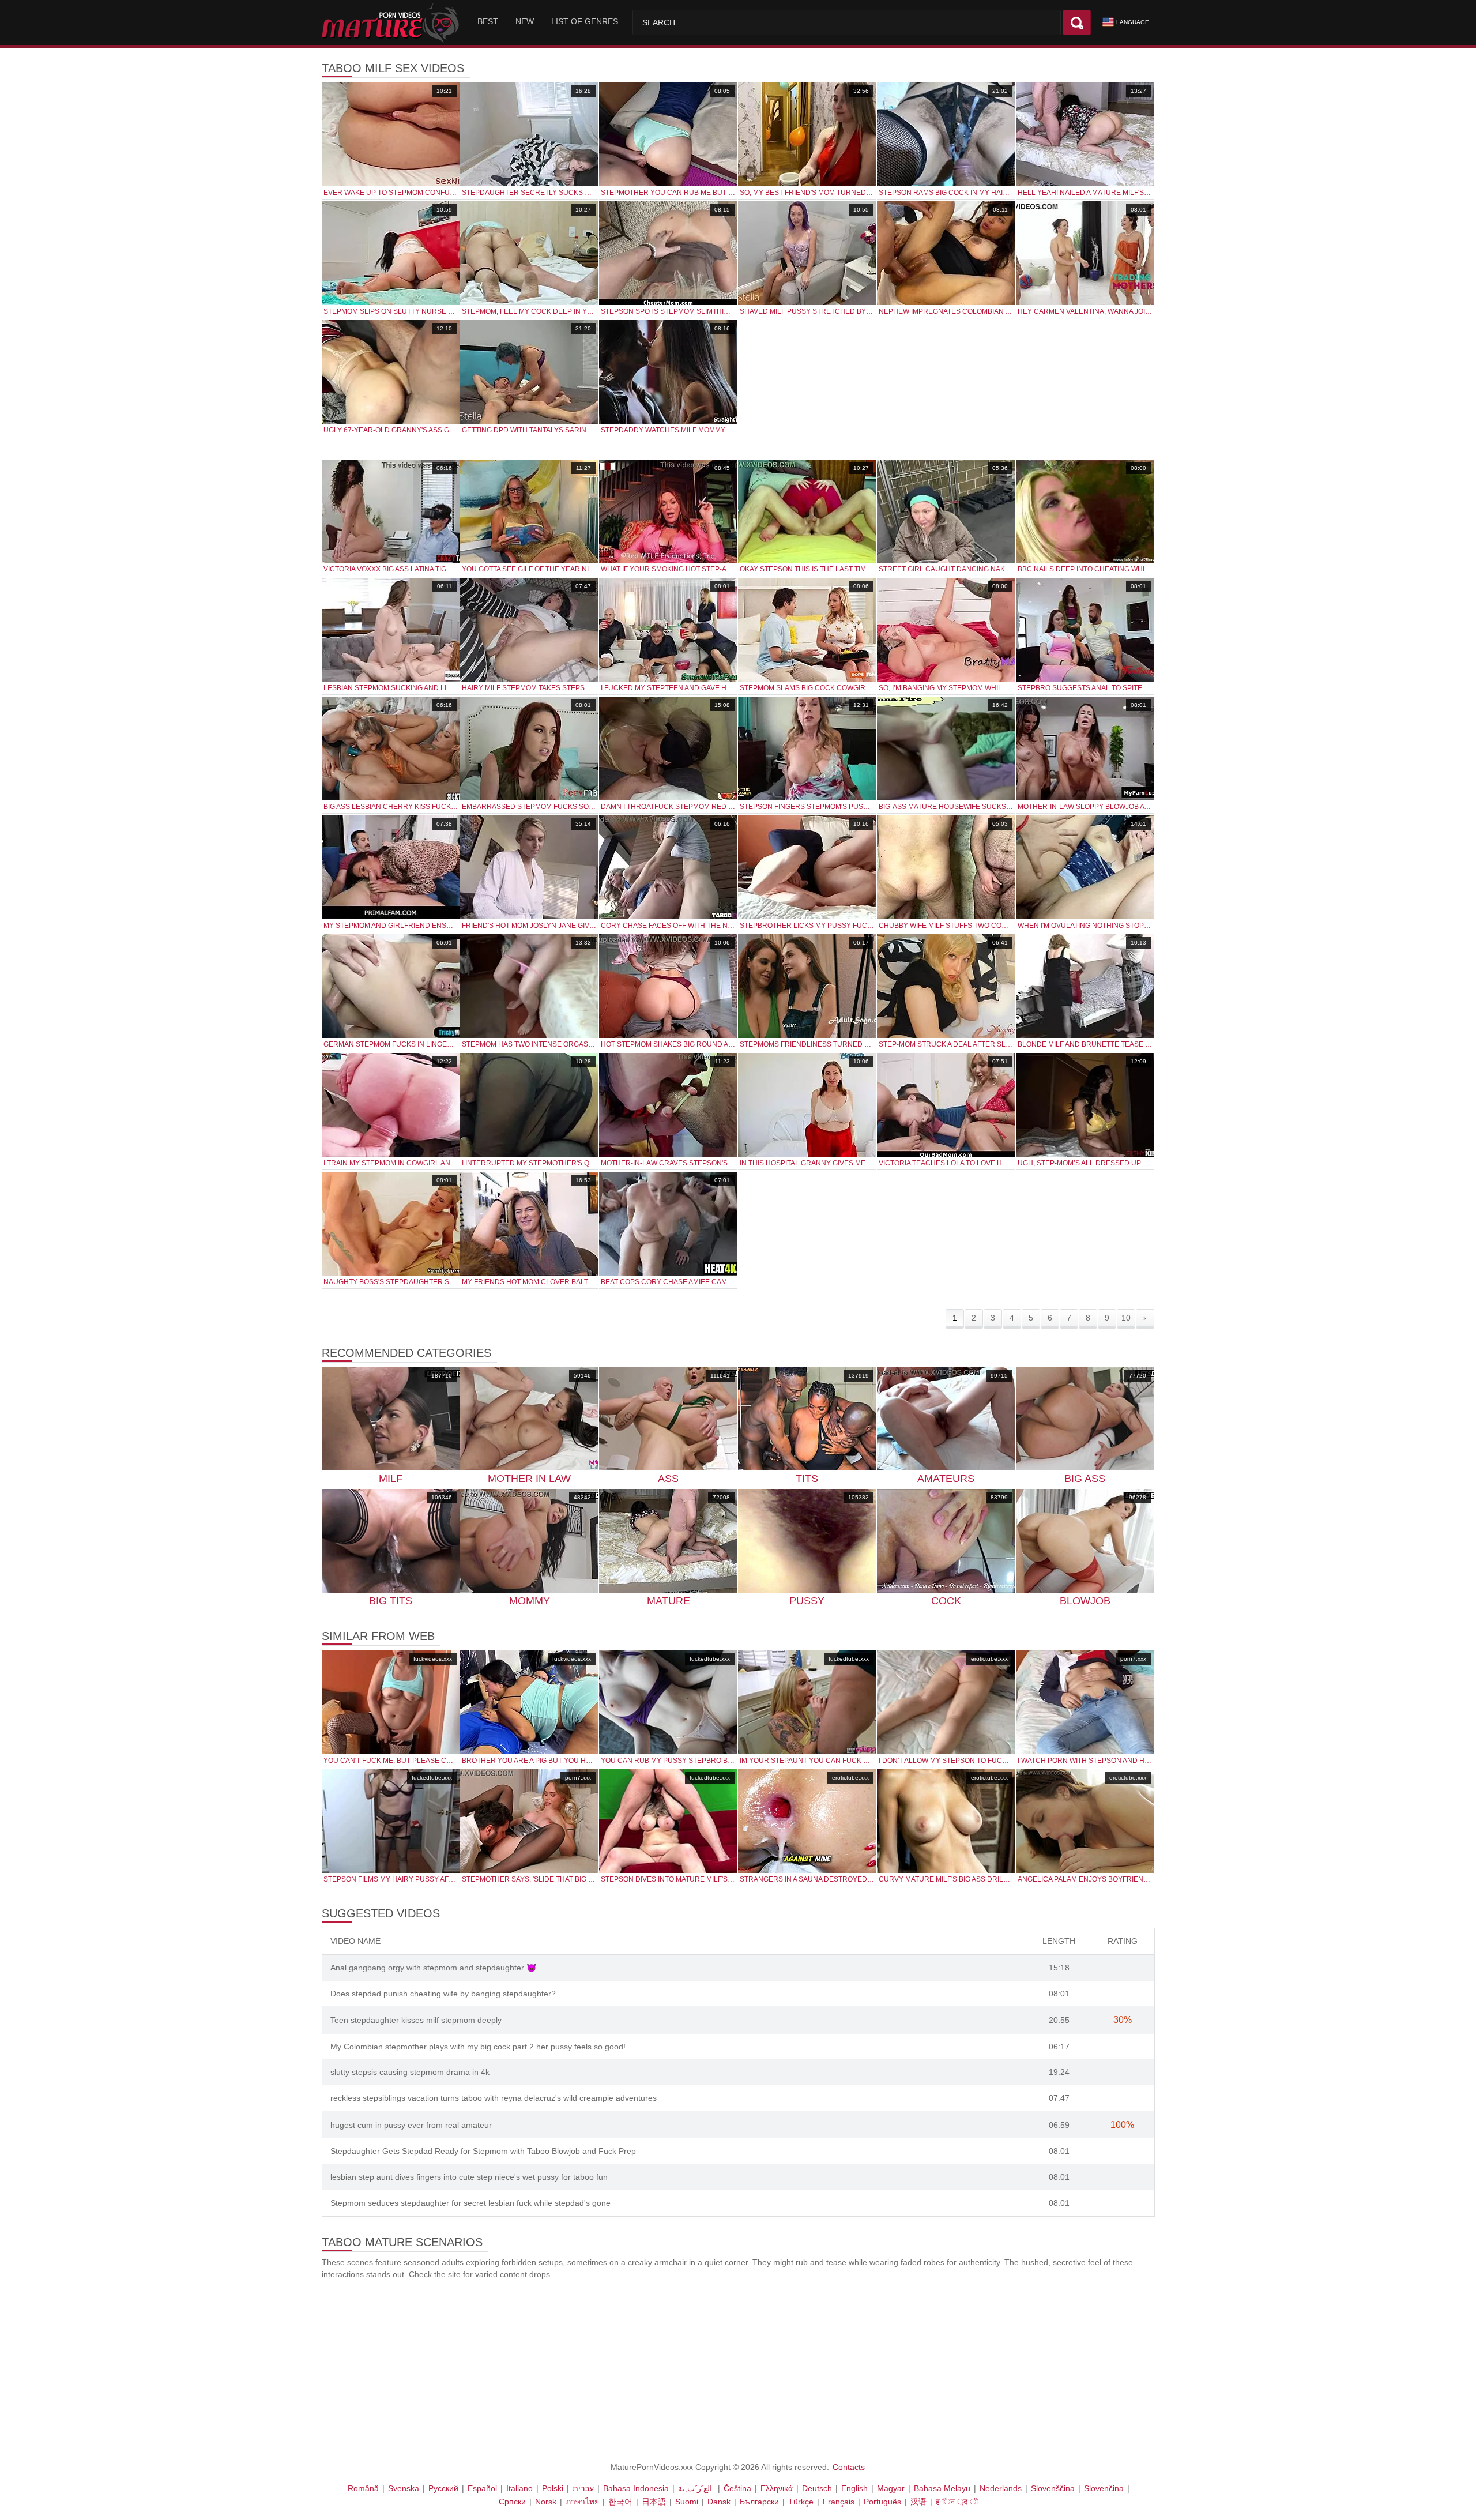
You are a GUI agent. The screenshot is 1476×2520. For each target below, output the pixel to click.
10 (1126, 1318)
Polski (553, 2488)
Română (363, 2488)
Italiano (519, 2488)
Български (759, 2502)
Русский (443, 2488)
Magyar (891, 2488)
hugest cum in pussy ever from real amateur (411, 2125)
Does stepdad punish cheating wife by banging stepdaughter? (443, 1994)
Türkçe (801, 2502)
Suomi (687, 2502)
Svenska (404, 2488)
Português (882, 2502)
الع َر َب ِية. (696, 2488)
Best (488, 21)
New (525, 21)
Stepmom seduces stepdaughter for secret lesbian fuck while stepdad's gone (470, 2203)
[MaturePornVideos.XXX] (392, 22)
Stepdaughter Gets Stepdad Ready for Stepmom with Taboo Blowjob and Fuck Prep (483, 2151)
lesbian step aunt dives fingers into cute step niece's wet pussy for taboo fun (469, 2177)
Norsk (546, 2502)
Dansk (719, 2502)
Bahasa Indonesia (636, 2488)
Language (1133, 22)
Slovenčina (1104, 2488)
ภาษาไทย (582, 2502)
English (854, 2488)
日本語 (654, 2502)
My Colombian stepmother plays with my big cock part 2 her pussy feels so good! (478, 2047)
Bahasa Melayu (942, 2488)
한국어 (620, 2502)
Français (839, 2502)
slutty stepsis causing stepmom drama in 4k (410, 2072)
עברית (583, 2488)
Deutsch (817, 2488)
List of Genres (585, 21)
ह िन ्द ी (957, 2502)
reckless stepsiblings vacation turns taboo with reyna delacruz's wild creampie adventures (494, 2098)
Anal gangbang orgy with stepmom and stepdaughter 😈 (433, 1968)
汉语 (918, 2502)
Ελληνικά (777, 2488)
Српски (512, 2502)
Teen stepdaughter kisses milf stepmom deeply (416, 2020)
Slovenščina (1053, 2488)
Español (482, 2488)
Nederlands (1001, 2488)
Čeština (737, 2488)
